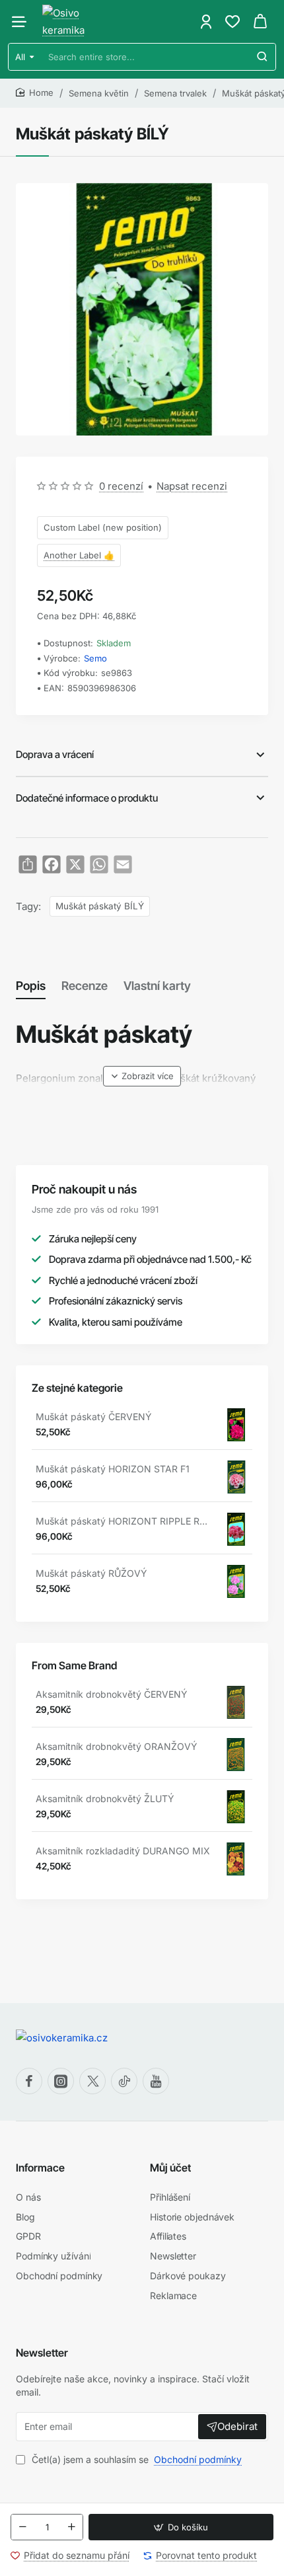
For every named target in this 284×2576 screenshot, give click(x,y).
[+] (71, 2527)
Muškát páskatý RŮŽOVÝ (91, 1573)
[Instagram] (61, 2081)
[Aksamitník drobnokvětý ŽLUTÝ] (236, 1807)
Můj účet (170, 2168)
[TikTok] (124, 2081)
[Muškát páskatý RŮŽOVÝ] (236, 1581)
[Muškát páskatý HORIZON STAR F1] (236, 1477)
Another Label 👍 (79, 555)
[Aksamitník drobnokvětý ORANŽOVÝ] (236, 1755)
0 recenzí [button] (121, 486)
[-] (22, 2527)
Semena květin (99, 93)
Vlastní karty (157, 986)
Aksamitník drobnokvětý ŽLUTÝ (105, 1799)
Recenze (85, 986)
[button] (181, 2527)
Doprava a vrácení (55, 754)
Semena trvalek (175, 93)
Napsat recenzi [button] (192, 486)
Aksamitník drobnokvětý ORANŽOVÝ (117, 1746)
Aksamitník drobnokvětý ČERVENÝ (112, 1694)
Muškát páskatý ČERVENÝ (94, 1417)
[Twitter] (92, 2081)
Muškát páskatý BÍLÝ (100, 906)
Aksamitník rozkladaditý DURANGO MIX (123, 1851)
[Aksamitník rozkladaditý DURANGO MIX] (236, 1859)
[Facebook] (29, 2081)
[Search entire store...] (262, 57)
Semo (95, 658)
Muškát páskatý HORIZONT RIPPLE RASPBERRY (123, 1521)
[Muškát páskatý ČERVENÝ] (236, 1425)
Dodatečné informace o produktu (87, 798)
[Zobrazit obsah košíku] (260, 21)
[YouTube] (156, 2081)
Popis (31, 986)
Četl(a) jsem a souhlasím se (135, 2459)
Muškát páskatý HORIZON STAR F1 (113, 1469)
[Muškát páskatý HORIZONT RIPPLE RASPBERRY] (236, 1529)
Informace (40, 2168)
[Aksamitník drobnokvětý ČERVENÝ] (236, 1702)
